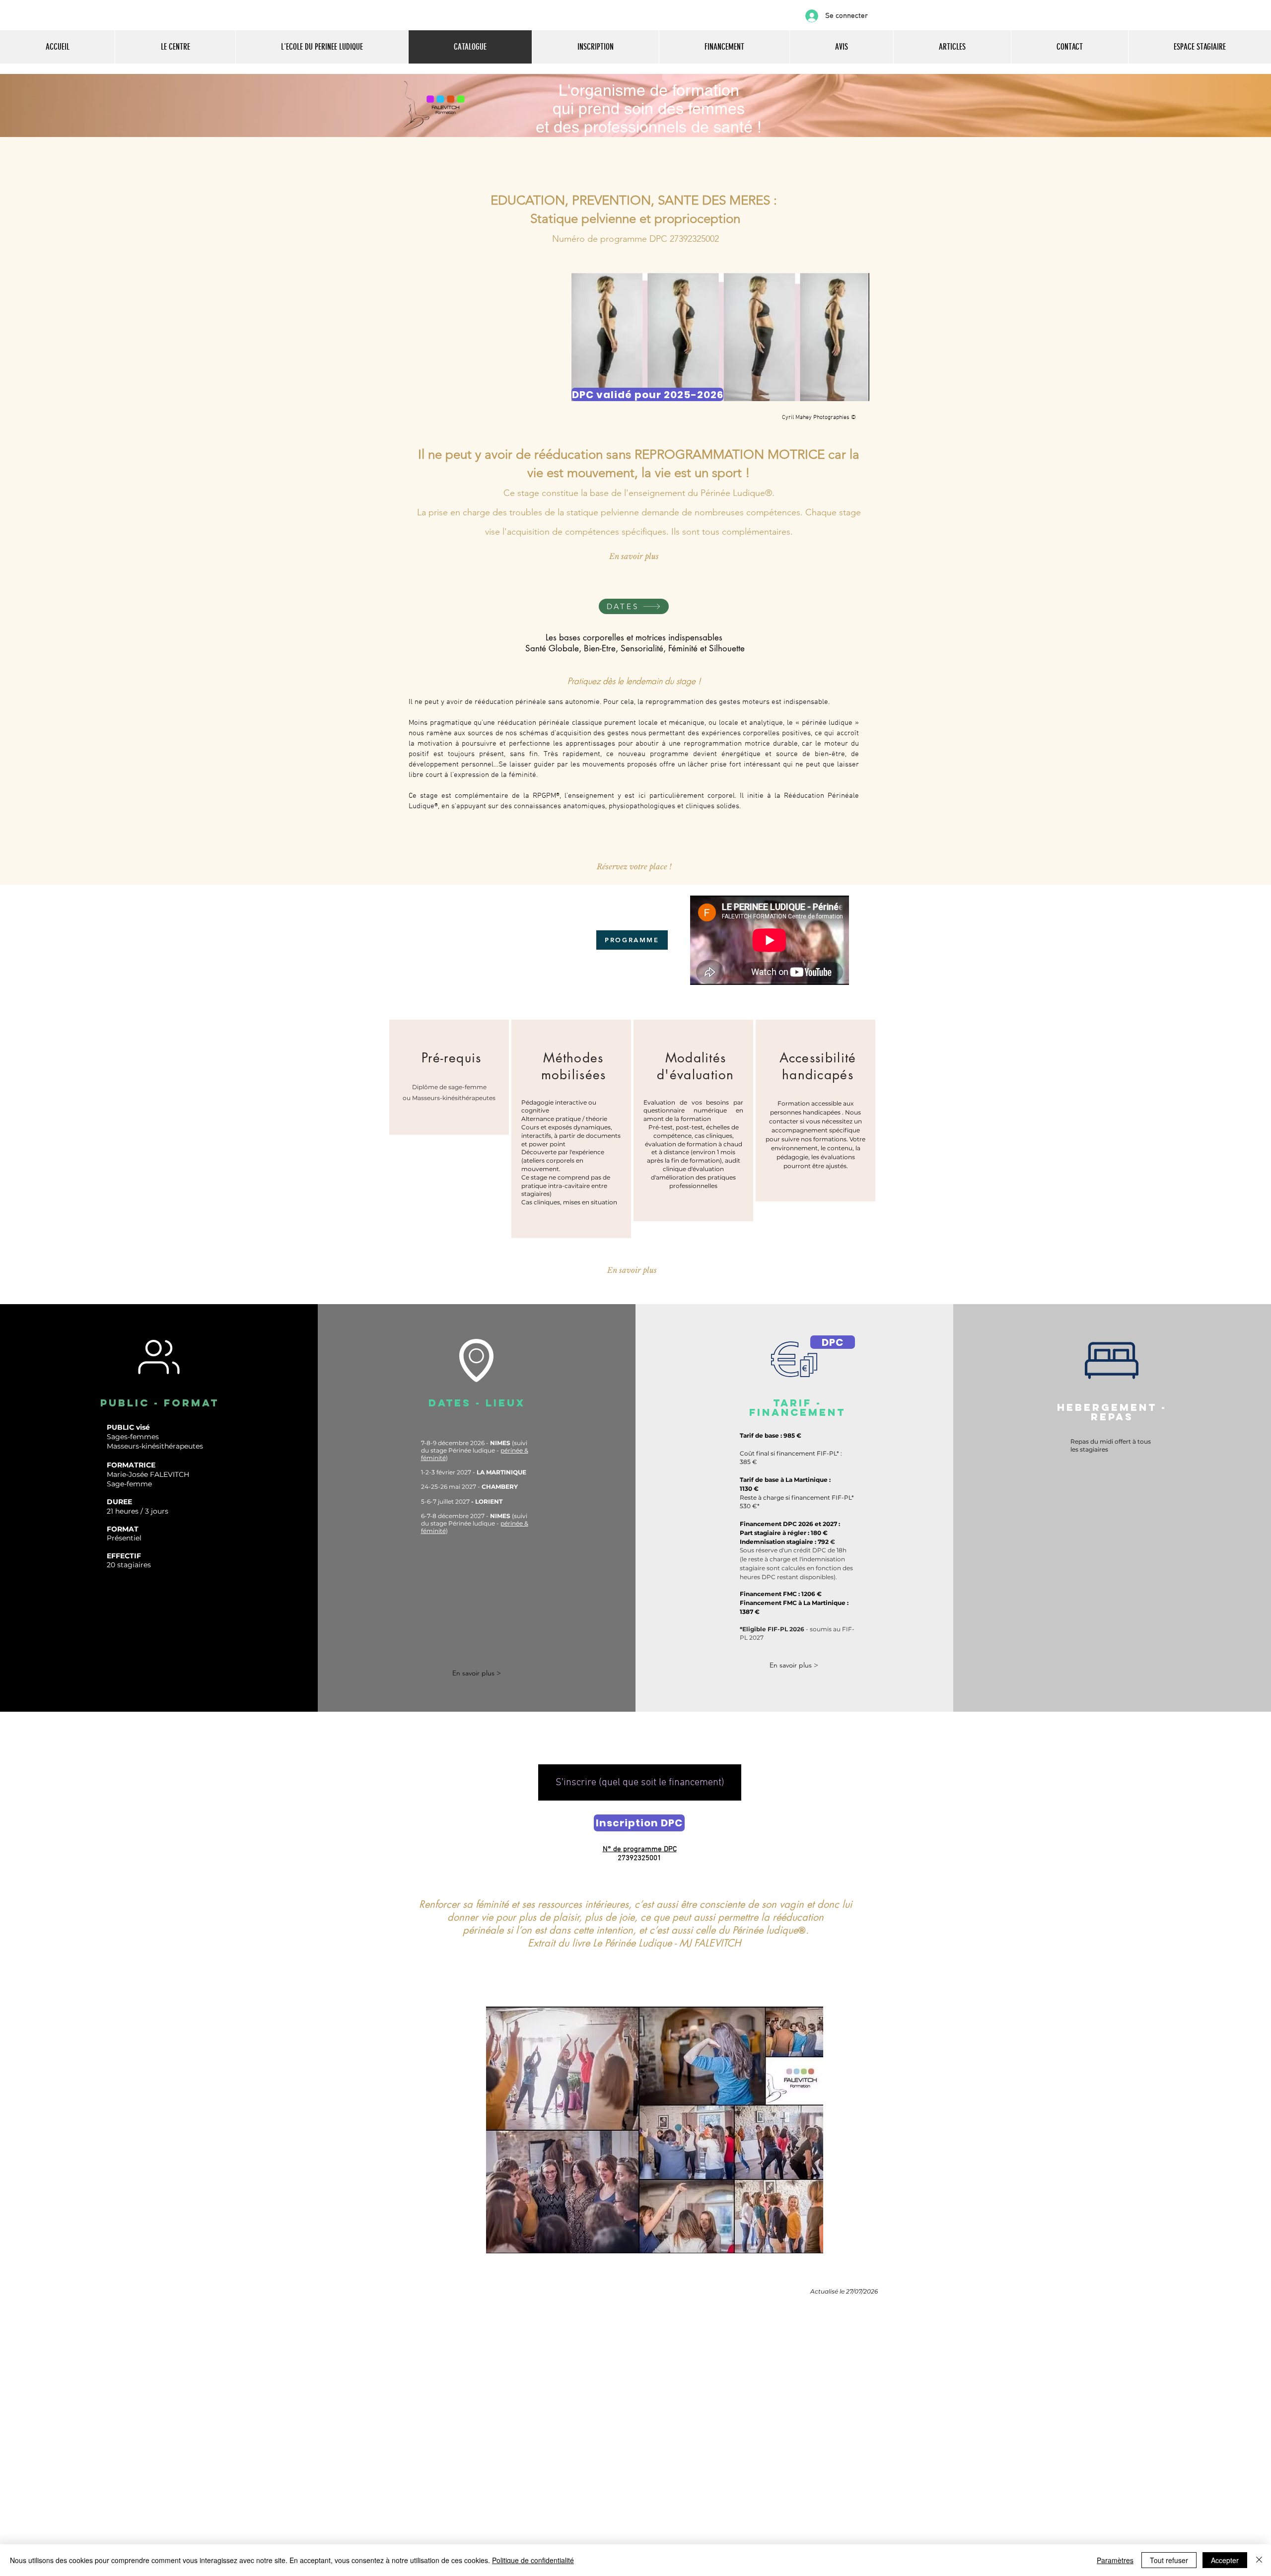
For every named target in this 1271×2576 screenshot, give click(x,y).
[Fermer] (1259, 2560)
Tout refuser (1169, 2560)
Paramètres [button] (1115, 2560)
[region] (449, 1077)
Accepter (1225, 2560)
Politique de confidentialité (533, 2560)
